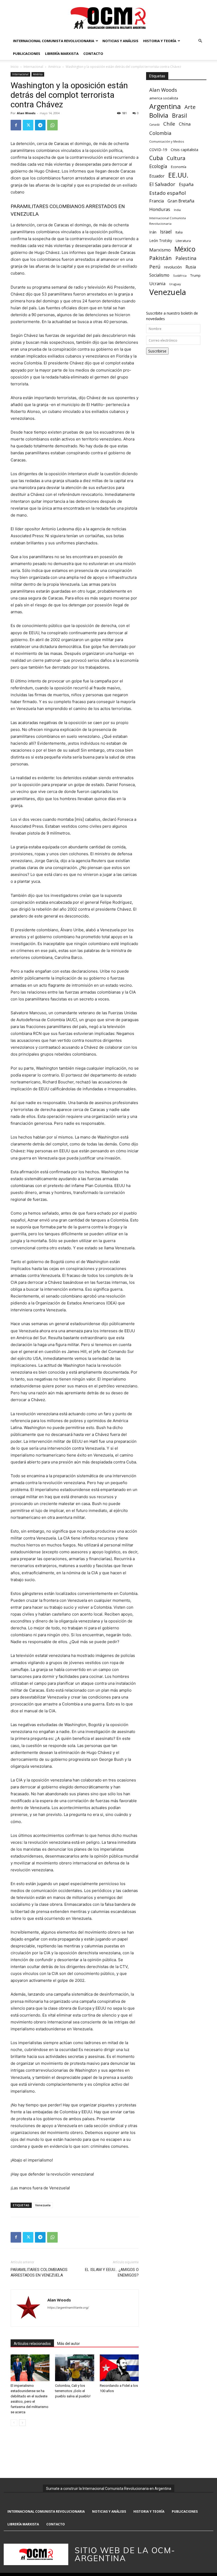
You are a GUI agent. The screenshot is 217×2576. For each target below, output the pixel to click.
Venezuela (43, 2205)
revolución (173, 267)
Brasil (180, 115)
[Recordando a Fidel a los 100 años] (119, 2368)
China (185, 124)
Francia (157, 201)
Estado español (168, 193)
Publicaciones (27, 54)
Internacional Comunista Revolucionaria (54, 41)
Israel (166, 232)
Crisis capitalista (184, 150)
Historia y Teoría (160, 41)
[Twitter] (28, 125)
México (185, 249)
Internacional (33, 67)
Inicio (15, 67)
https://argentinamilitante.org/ (68, 2308)
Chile (169, 124)
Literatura (183, 241)
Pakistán (161, 258)
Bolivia (159, 115)
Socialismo (159, 275)
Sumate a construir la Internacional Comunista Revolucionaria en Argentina (109, 2489)
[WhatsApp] (52, 125)
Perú (155, 266)
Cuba (156, 158)
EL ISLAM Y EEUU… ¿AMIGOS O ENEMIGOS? (112, 2272)
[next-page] (22, 2423)
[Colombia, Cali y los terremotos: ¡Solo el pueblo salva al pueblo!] (74, 2368)
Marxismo (160, 250)
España (186, 185)
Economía (179, 167)
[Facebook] (16, 125)
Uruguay (175, 284)
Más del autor (69, 2344)
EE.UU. (178, 175)
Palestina (186, 258)
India (177, 210)
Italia (179, 232)
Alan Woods (26, 113)
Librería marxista (62, 54)
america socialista (164, 98)
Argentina (165, 106)
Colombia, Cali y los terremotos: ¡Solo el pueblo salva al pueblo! (73, 2391)
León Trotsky (161, 241)
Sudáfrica (180, 275)
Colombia (160, 133)
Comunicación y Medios (167, 141)
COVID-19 (158, 149)
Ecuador (157, 176)
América (54, 67)
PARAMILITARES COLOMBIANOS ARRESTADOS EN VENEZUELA (39, 2272)
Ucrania (157, 284)
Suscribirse (157, 351)
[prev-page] (14, 2423)
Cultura (176, 158)
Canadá (154, 125)
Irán (153, 232)
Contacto (93, 54)
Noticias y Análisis (120, 41)
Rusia (191, 267)
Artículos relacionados (32, 2344)
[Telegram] (40, 125)
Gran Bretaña (181, 201)
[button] (200, 41)
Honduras (160, 209)
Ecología (158, 166)
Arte (190, 107)
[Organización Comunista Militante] (108, 18)
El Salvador (162, 184)
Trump (195, 275)
